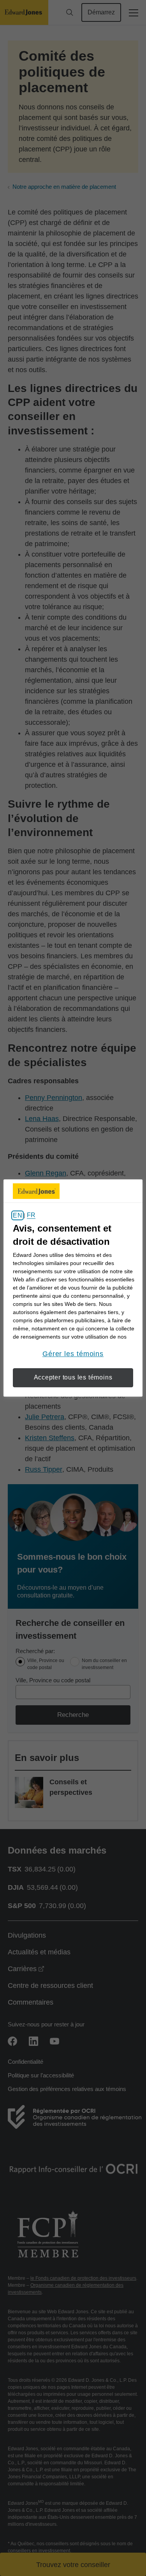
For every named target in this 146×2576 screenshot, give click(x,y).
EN (17, 1215)
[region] (73, 1288)
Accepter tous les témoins (73, 1377)
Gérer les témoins (73, 1354)
